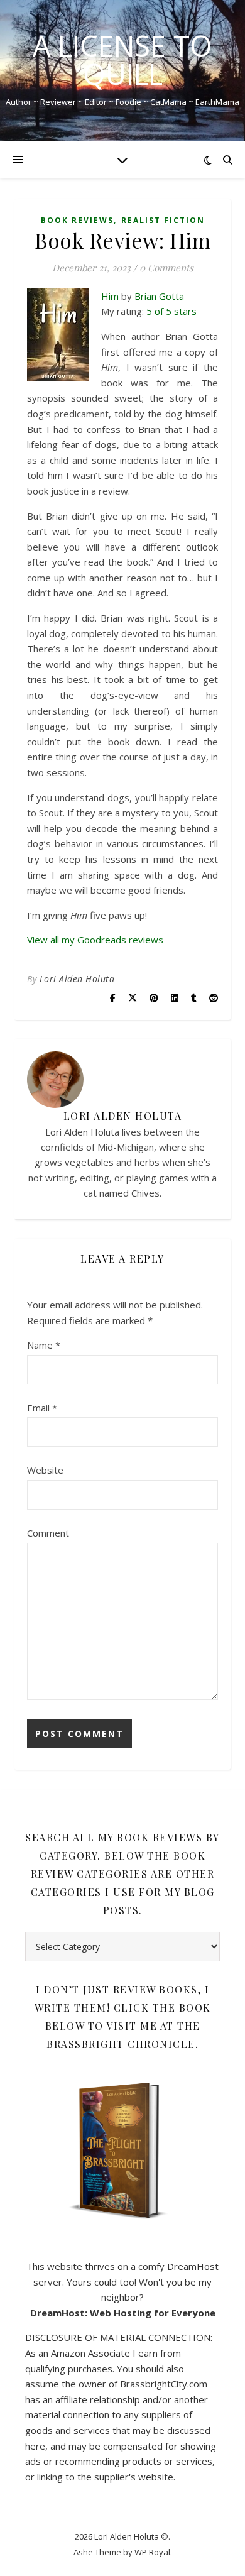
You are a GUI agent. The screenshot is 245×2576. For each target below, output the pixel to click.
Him (110, 296)
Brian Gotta (159, 296)
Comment (48, 1533)
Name (44, 1345)
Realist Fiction (163, 220)
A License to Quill (122, 60)
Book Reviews (77, 220)
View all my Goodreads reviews (95, 940)
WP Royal (152, 2552)
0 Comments (166, 268)
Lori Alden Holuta (77, 979)
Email (42, 1408)
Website (45, 1470)
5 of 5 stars (171, 311)
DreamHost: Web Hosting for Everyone (123, 2313)
